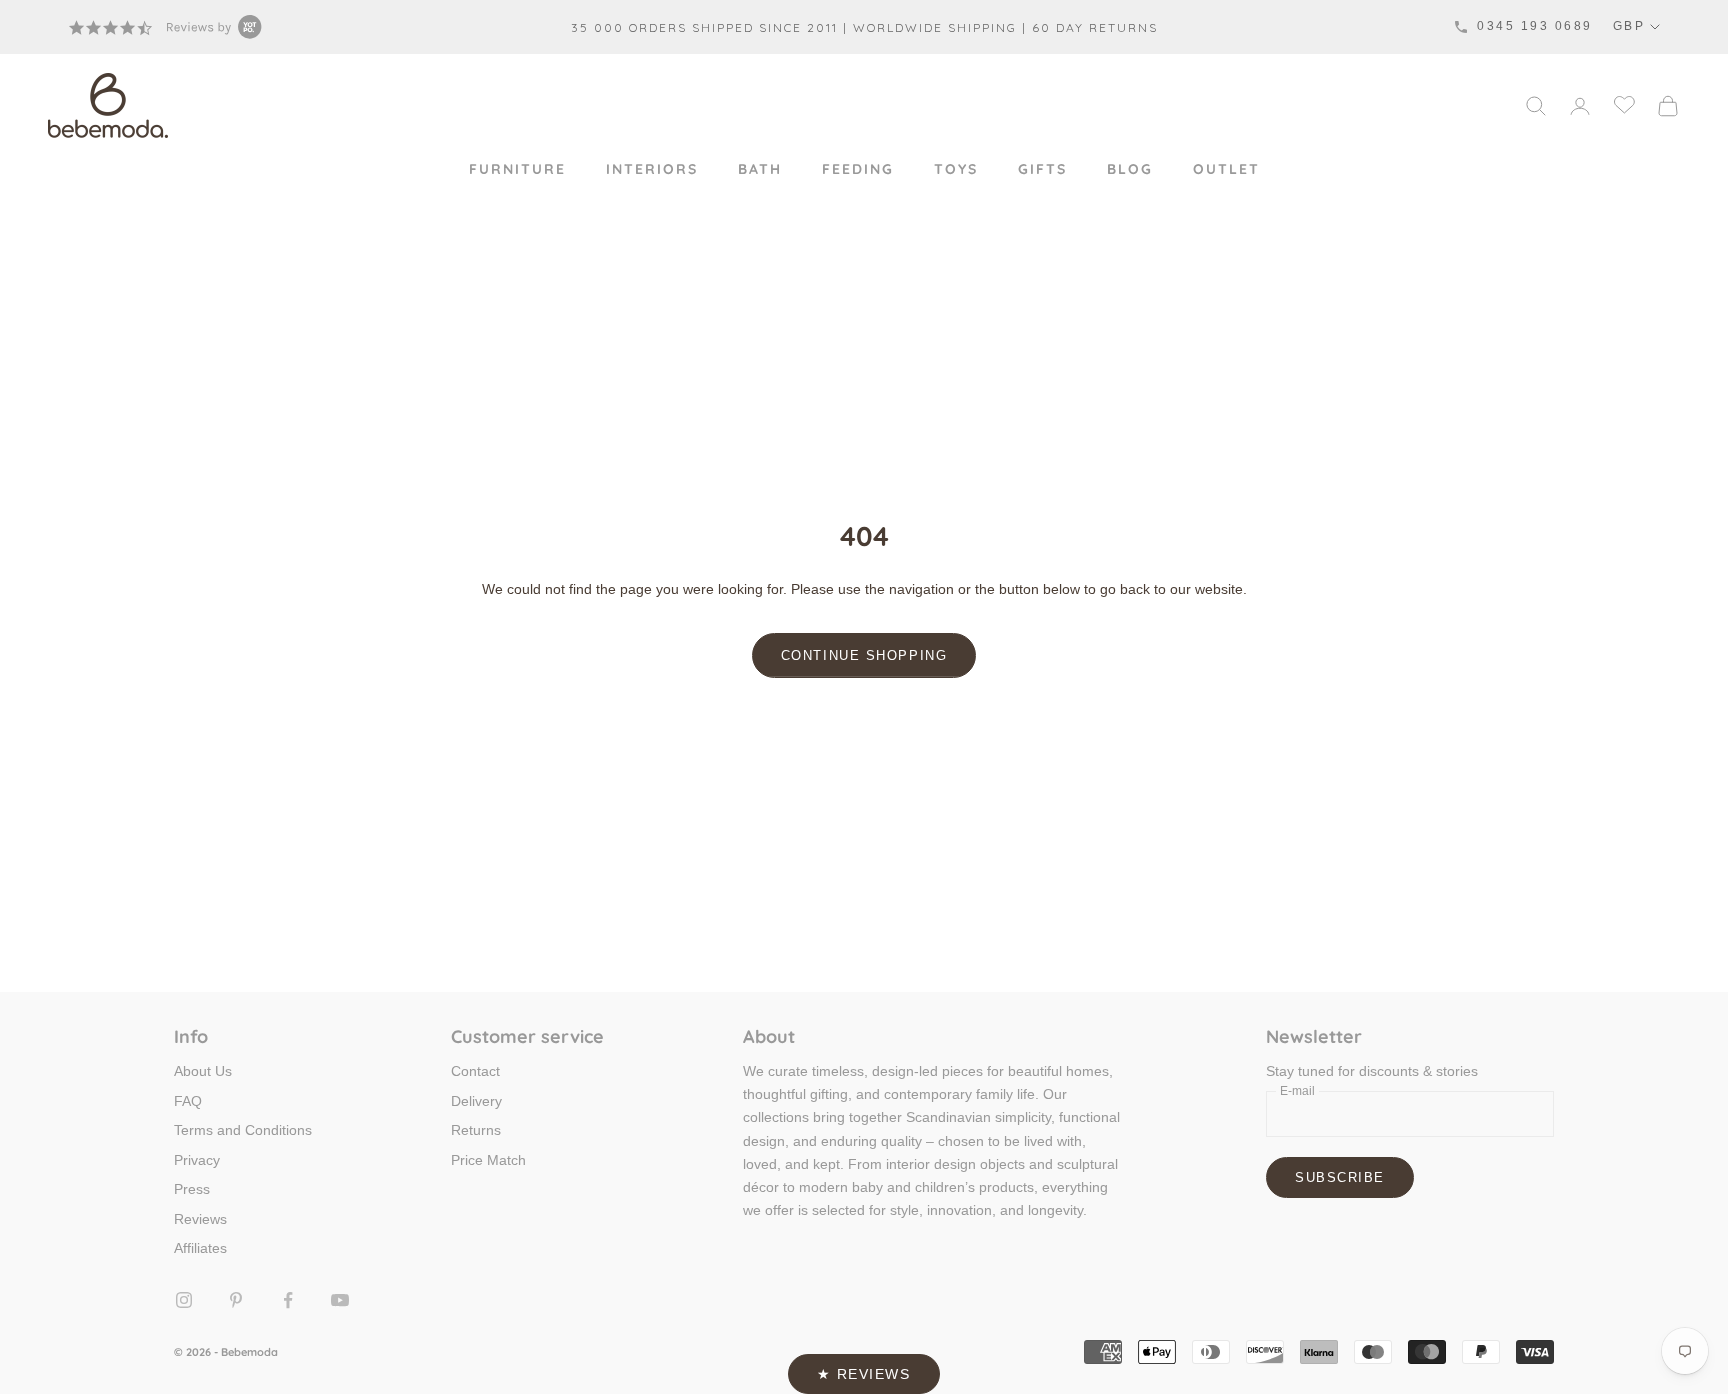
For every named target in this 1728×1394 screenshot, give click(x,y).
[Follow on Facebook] (288, 1300)
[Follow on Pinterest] (236, 1300)
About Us (203, 1071)
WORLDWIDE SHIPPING (935, 27)
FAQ (188, 1101)
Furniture (517, 169)
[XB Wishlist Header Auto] (1624, 104)
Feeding (858, 169)
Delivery (476, 1101)
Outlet (1226, 169)
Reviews (200, 1219)
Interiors (652, 169)
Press (192, 1189)
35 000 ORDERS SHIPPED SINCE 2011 (704, 27)
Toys (956, 169)
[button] (864, 1374)
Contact (475, 1071)
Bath (760, 169)
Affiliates (200, 1248)
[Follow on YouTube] (340, 1300)
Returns (476, 1130)
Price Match (488, 1160)
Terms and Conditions (243, 1130)
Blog (1130, 169)
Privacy (197, 1160)
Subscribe (1340, 1177)
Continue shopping (864, 655)
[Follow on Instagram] (184, 1300)
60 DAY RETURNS (1095, 27)
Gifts (1042, 169)
